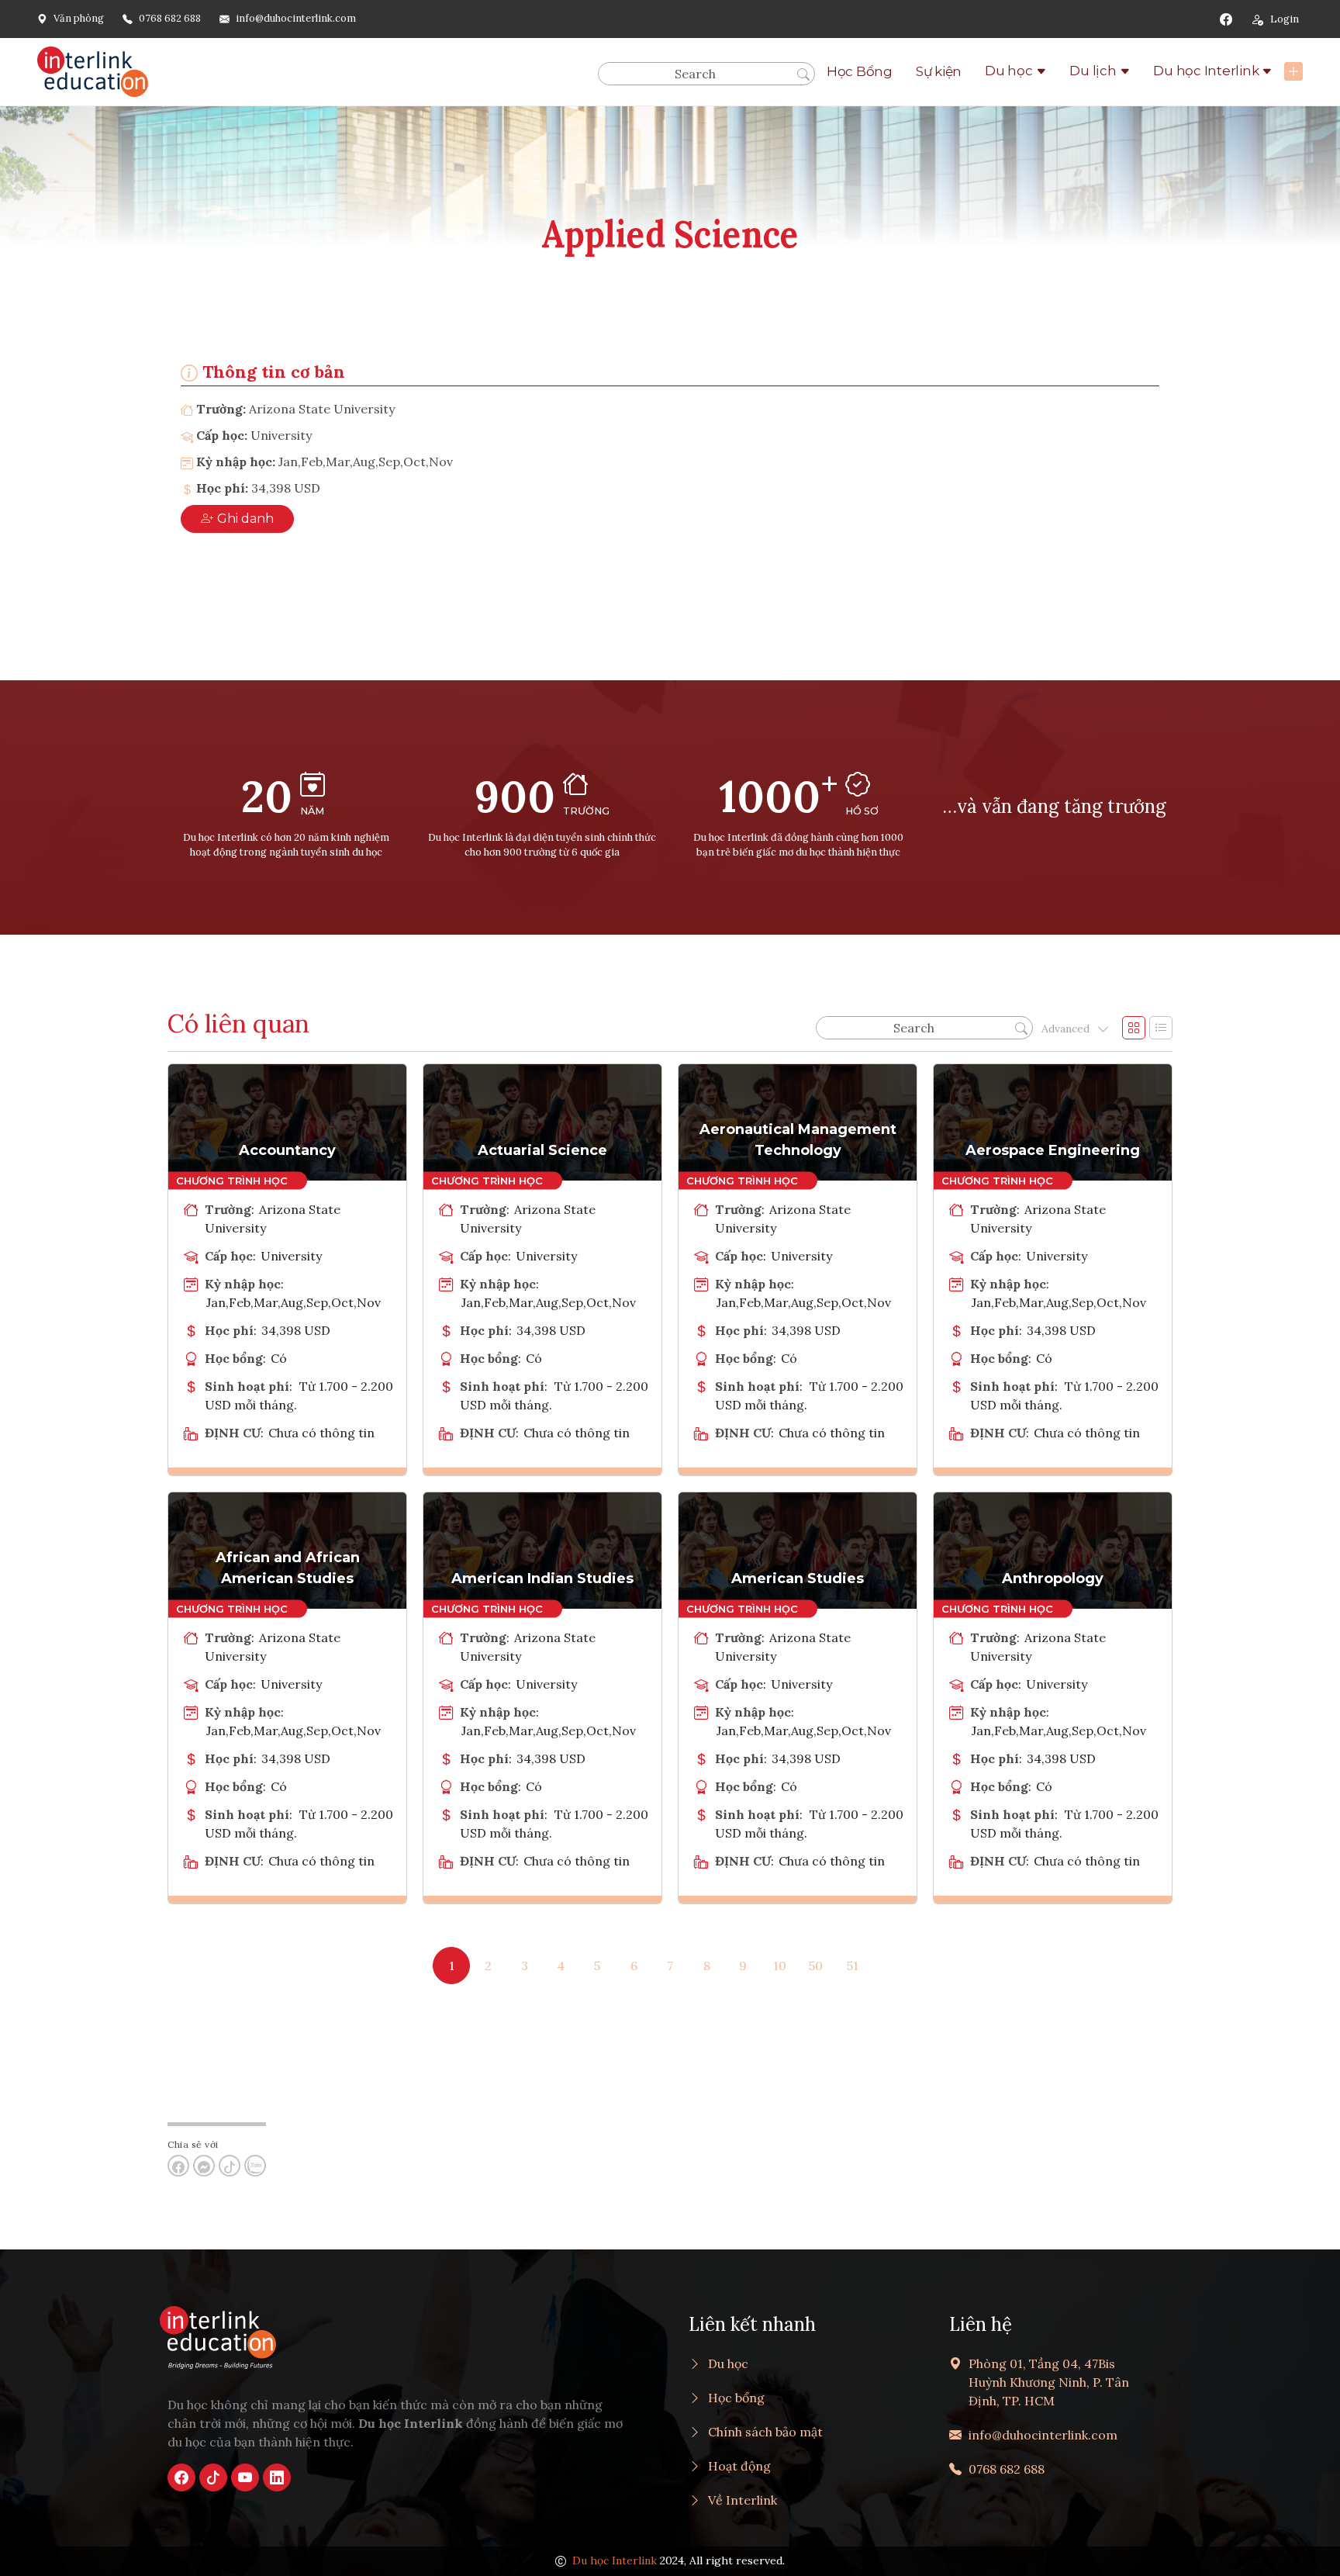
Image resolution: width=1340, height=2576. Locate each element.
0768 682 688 (170, 18)
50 (816, 1966)
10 (780, 1966)
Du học (1009, 71)
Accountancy (287, 1150)
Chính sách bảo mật (765, 2432)
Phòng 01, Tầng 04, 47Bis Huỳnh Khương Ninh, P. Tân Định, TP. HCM (1049, 2382)
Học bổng (736, 2398)
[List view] (1161, 1028)
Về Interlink (743, 2500)
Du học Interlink (1206, 71)
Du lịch (1093, 71)
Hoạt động (739, 2466)
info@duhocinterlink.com (296, 18)
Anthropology (1053, 1578)
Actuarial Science (542, 1150)
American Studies (798, 1578)
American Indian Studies (542, 1578)
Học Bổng (860, 71)
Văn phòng (79, 18)
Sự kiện (939, 71)
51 (853, 1966)
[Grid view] (1134, 1028)
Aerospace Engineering (1053, 1150)
